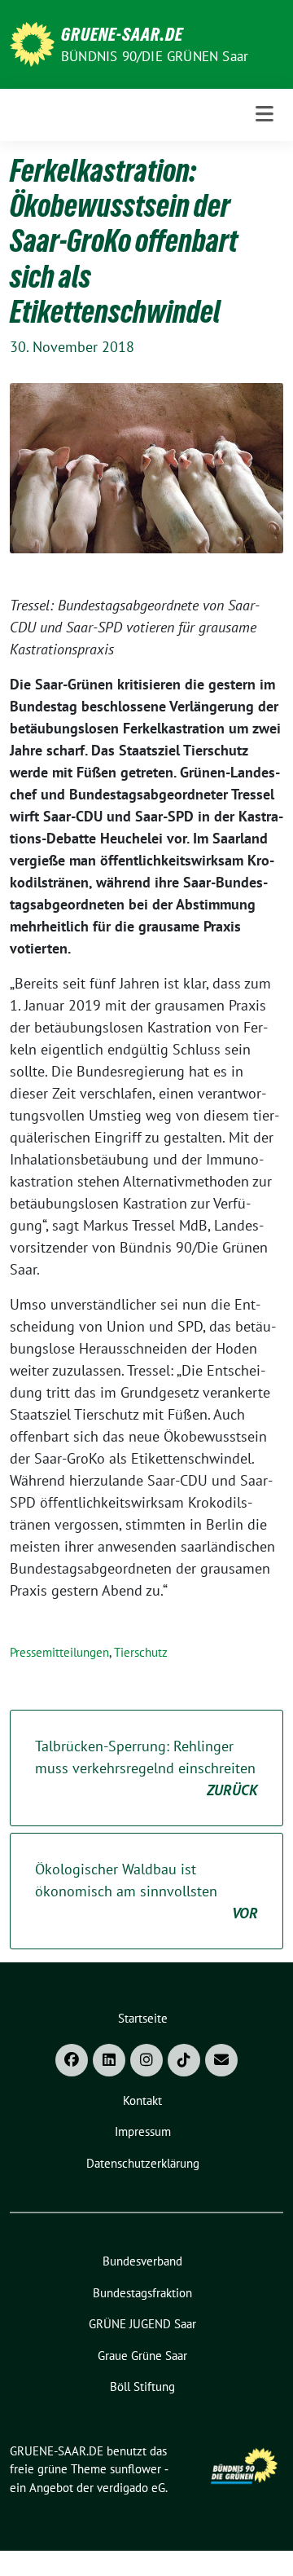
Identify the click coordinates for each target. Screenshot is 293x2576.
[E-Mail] (221, 2060)
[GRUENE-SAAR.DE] (32, 43)
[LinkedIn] (109, 2060)
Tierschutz (141, 1652)
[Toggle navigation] (265, 114)
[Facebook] (72, 2060)
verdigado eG (131, 2488)
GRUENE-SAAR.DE (122, 34)
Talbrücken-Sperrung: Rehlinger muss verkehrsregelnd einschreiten (146, 1768)
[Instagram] (146, 2060)
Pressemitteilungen (59, 1652)
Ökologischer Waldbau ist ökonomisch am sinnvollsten (146, 1891)
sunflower (136, 2469)
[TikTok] (184, 2060)
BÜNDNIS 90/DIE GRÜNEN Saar (155, 56)
